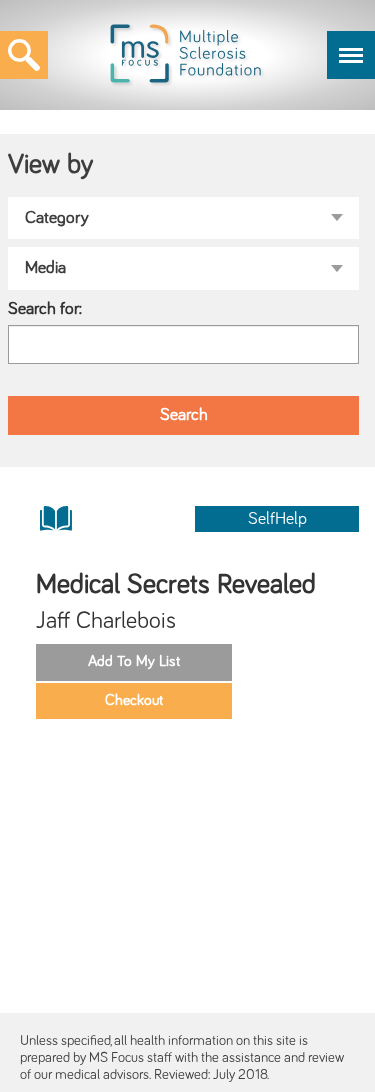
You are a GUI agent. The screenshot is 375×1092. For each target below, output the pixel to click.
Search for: (45, 309)
